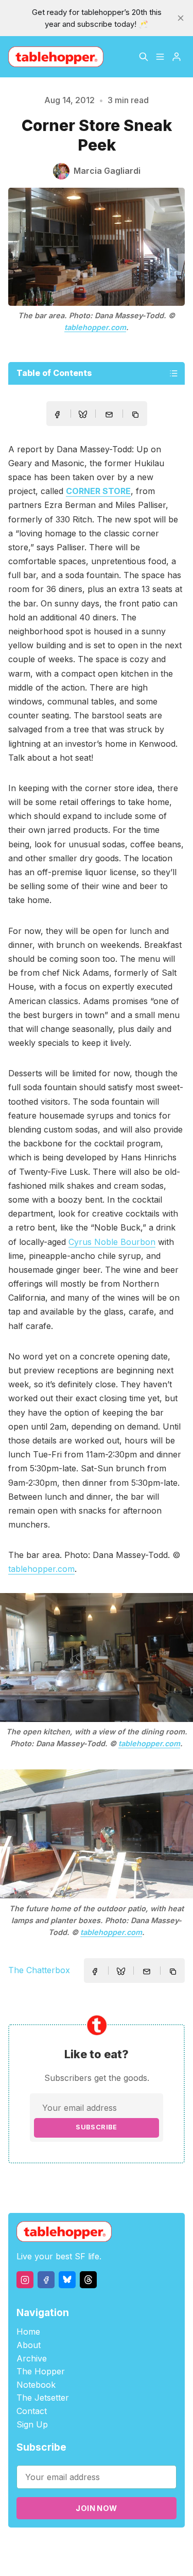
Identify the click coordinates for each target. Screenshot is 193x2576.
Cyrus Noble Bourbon (112, 1242)
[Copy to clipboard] (136, 416)
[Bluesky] (67, 2280)
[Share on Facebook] (57, 415)
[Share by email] (109, 415)
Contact (32, 2411)
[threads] (88, 2280)
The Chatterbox (39, 1970)
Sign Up (32, 2424)
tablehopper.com (95, 327)
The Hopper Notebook (41, 2378)
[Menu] (160, 57)
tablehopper (70, 2546)
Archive (32, 2358)
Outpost (76, 2558)
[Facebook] (46, 2280)
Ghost (158, 2546)
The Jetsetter (43, 2398)
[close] (181, 18)
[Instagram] (25, 2280)
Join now (96, 2508)
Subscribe (97, 2127)
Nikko (119, 2558)
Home (28, 2332)
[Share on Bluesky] (83, 416)
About (29, 2345)
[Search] (144, 57)
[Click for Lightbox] (97, 1658)
